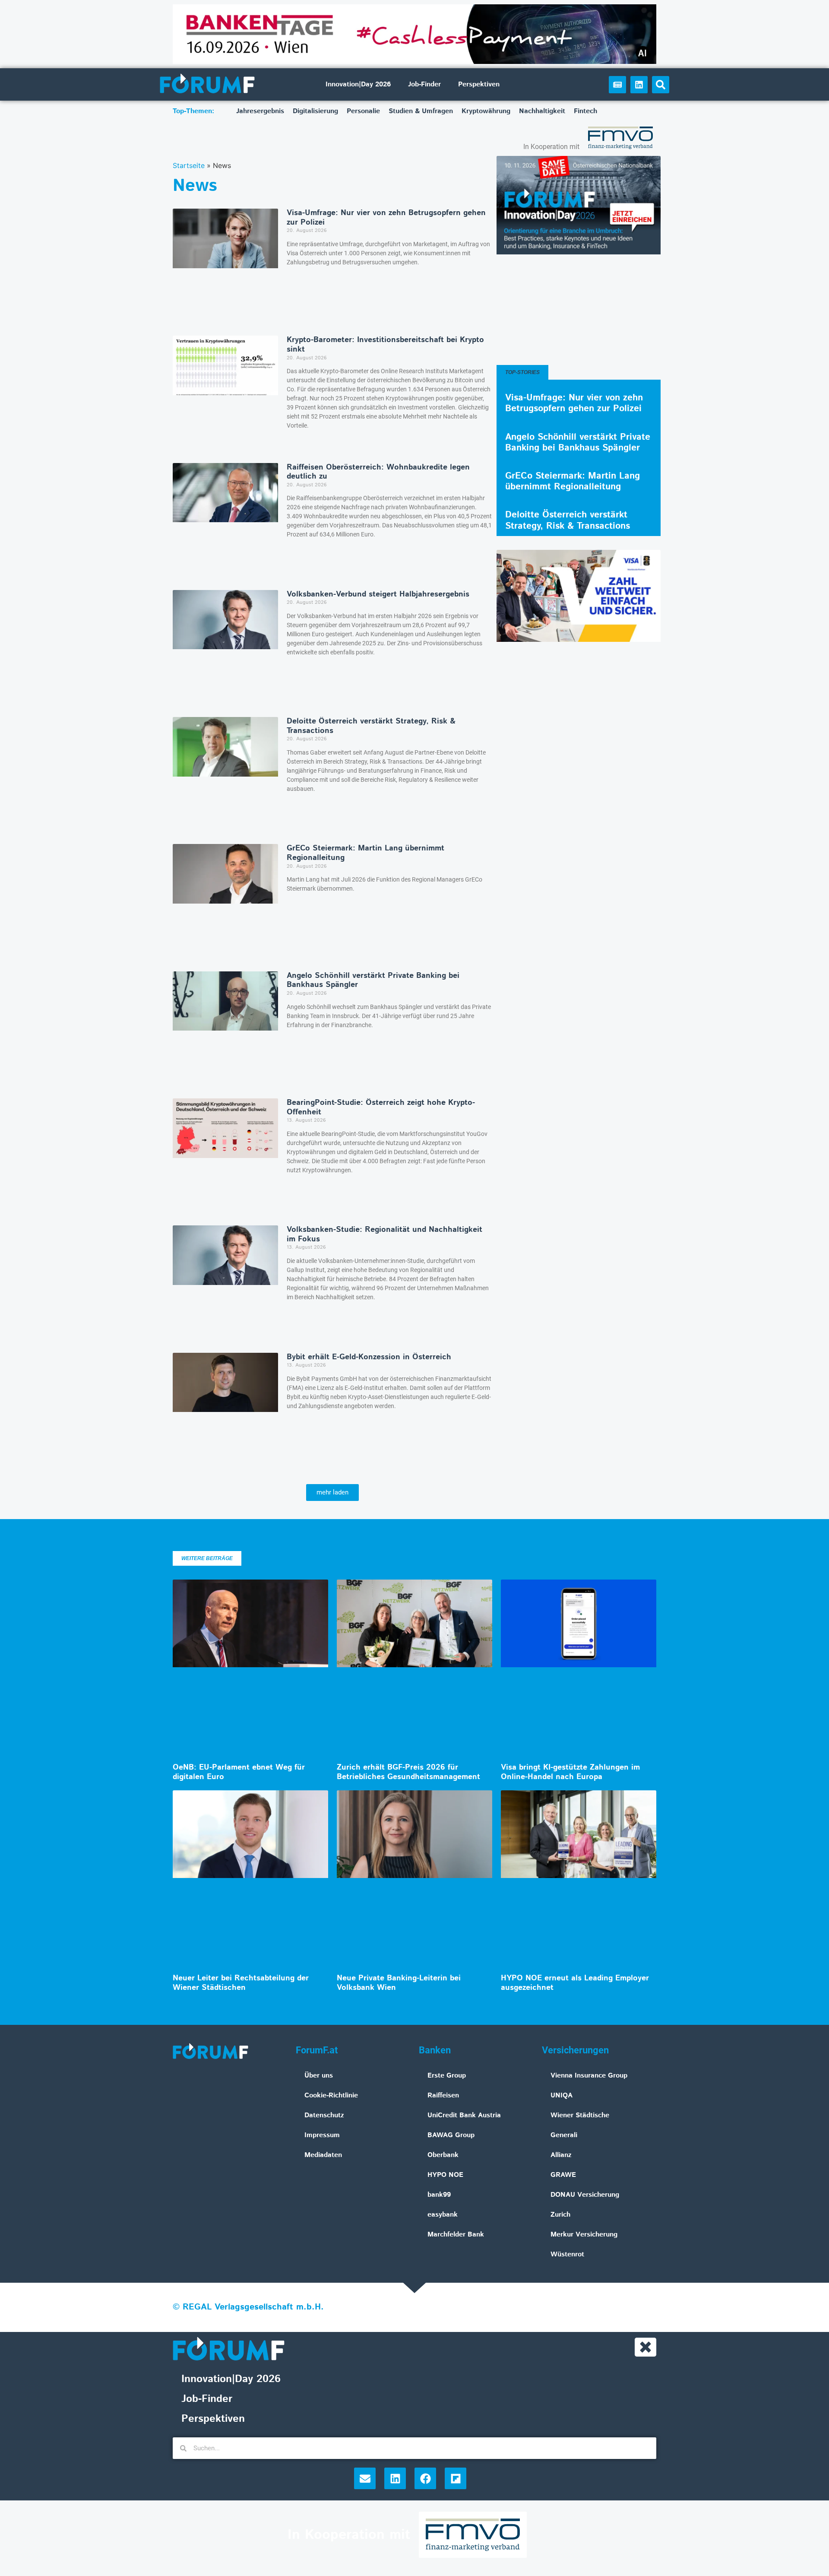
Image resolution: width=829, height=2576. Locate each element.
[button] (661, 85)
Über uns (319, 2076)
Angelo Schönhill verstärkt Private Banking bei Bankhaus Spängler (373, 980)
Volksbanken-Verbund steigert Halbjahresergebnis (378, 594)
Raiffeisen (443, 2095)
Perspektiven (479, 84)
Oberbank (443, 2155)
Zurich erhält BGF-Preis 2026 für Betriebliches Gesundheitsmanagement (408, 1772)
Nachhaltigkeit (542, 111)
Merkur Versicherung (584, 2235)
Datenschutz (324, 2115)
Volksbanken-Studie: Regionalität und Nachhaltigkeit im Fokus (384, 1234)
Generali (564, 2135)
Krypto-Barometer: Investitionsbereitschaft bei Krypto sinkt (385, 345)
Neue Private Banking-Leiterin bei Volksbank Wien (399, 1983)
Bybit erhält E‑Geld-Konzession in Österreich (369, 1357)
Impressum (322, 2135)
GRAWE (563, 2175)
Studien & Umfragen (421, 111)
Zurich (560, 2215)
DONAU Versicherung (585, 2195)
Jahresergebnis (260, 111)
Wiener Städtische (580, 2115)
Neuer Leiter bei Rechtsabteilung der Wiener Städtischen (241, 1983)
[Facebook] (425, 2478)
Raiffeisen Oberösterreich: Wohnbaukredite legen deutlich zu (378, 472)
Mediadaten (323, 2155)
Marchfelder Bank (456, 2235)
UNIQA (562, 2095)
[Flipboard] (456, 2478)
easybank (443, 2215)
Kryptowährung (486, 111)
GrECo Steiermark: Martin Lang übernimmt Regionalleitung (365, 853)
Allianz (561, 2155)
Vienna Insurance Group (589, 2076)
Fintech (585, 111)
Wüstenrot (567, 2254)
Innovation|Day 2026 (358, 84)
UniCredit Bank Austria (464, 2115)
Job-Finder (424, 84)
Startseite (189, 165)
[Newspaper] (617, 85)
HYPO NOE (445, 2175)
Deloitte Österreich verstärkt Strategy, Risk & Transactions (371, 726)
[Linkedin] (639, 85)
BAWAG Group (451, 2135)
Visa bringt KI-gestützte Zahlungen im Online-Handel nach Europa (570, 1772)
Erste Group (447, 2076)
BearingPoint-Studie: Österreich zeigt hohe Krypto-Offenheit (381, 1107)
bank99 (439, 2195)
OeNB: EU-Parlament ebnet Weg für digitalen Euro (239, 1772)
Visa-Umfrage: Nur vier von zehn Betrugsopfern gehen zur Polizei (386, 218)
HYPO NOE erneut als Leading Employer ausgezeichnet (575, 1983)
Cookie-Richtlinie (331, 2095)
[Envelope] (365, 2478)
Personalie (363, 111)
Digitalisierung (315, 111)
